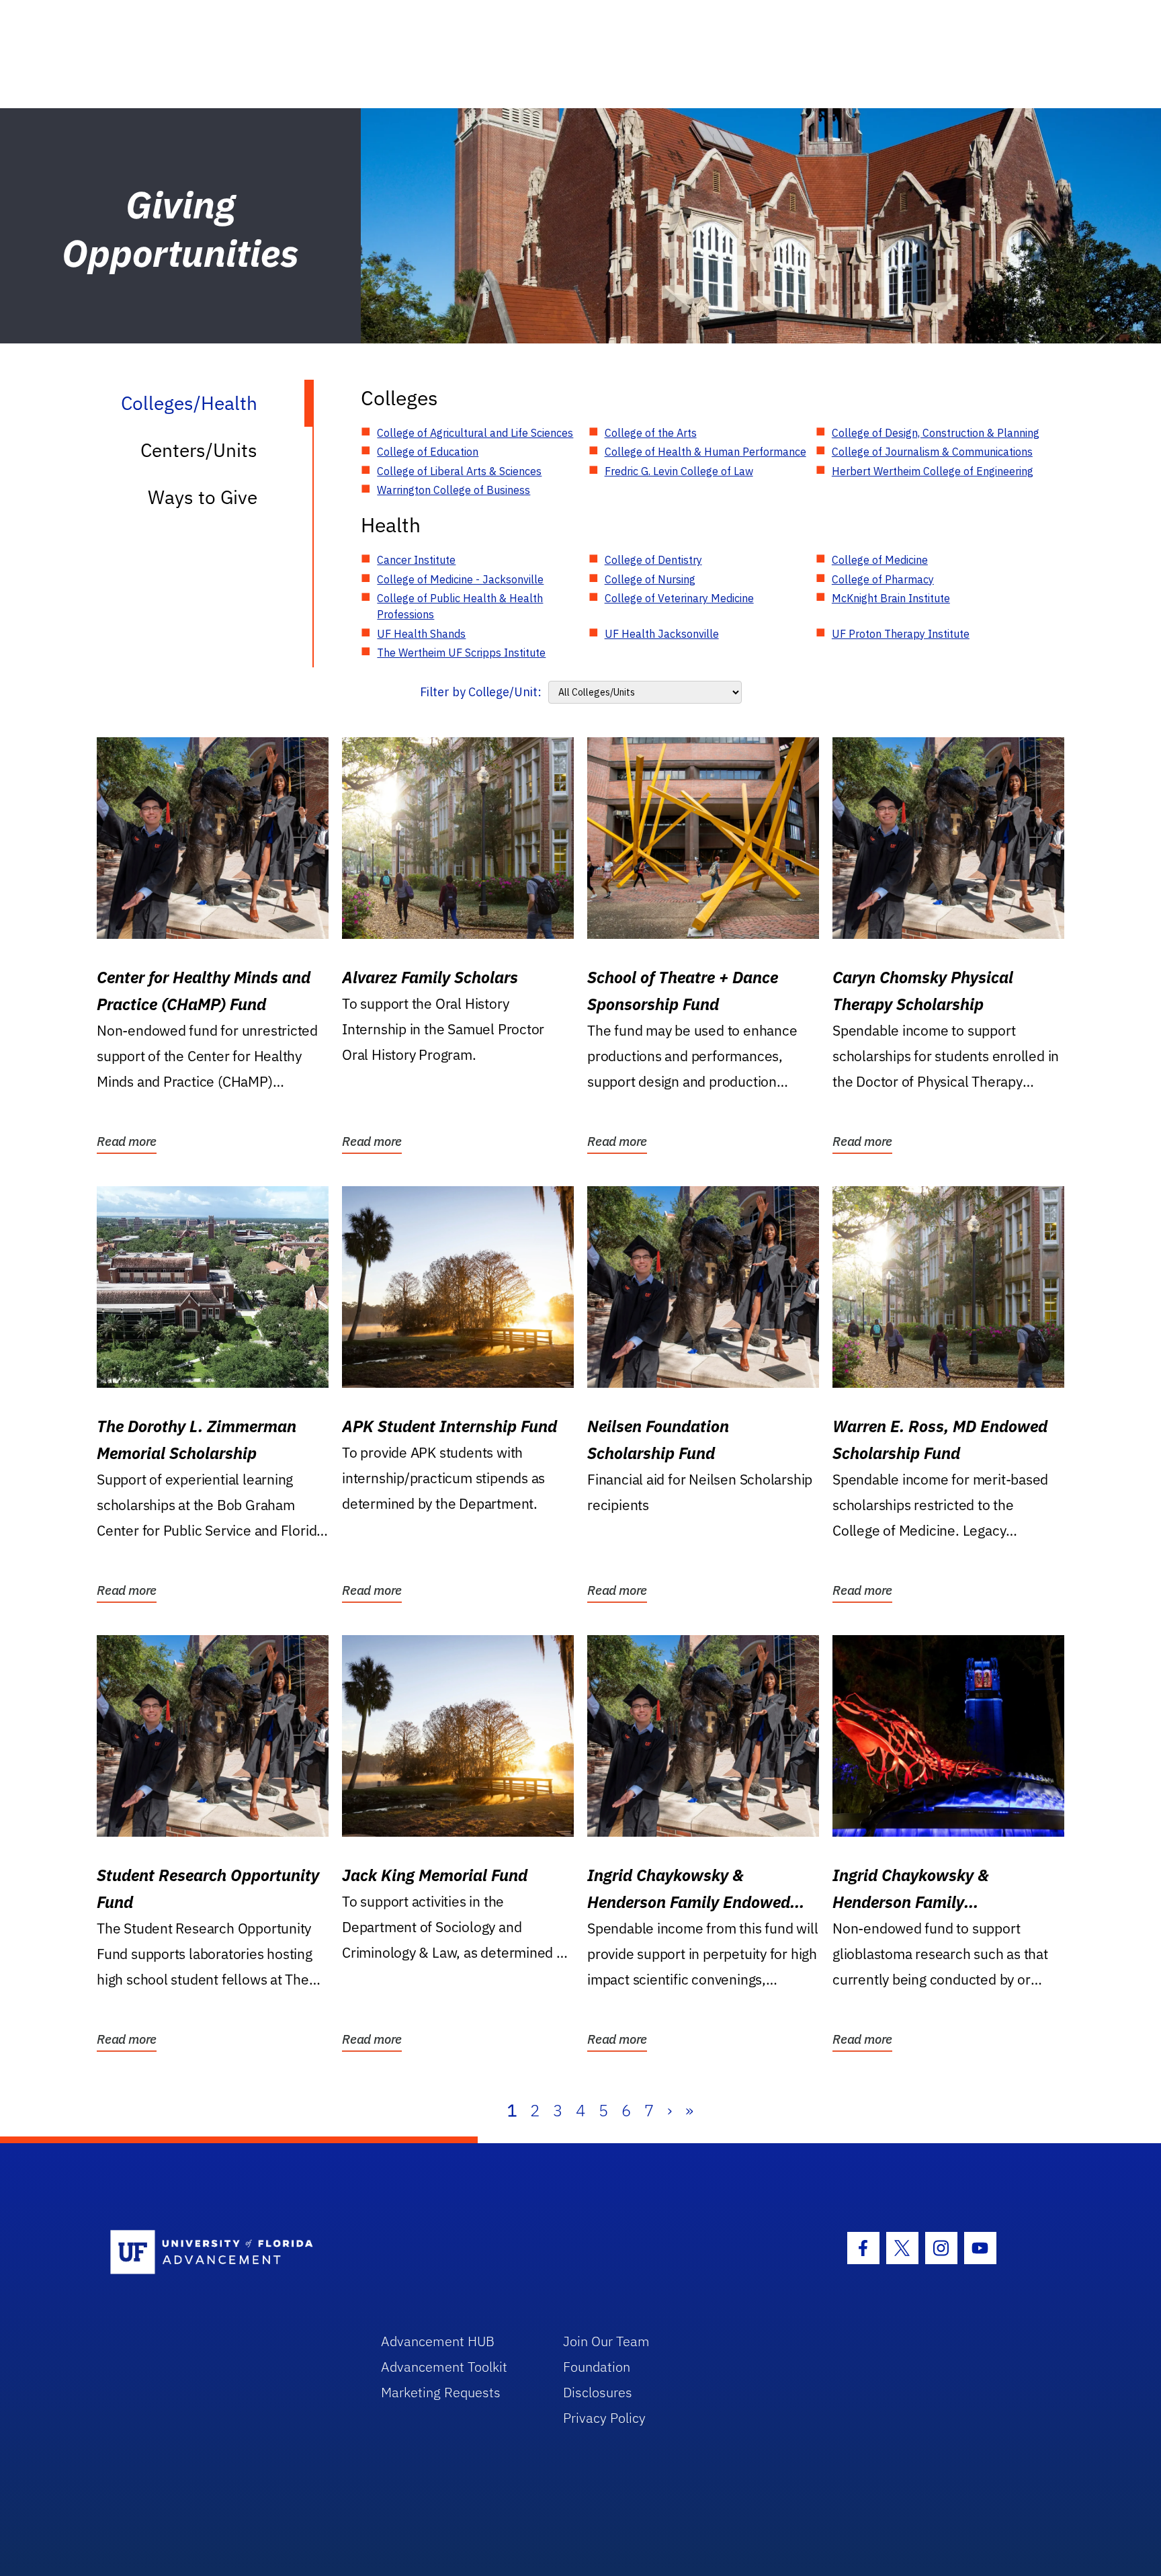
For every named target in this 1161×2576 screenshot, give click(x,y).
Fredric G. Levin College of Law (679, 471)
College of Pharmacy (883, 579)
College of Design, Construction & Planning (936, 433)
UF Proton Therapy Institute (901, 634)
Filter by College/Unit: (481, 692)
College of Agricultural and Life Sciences (475, 433)
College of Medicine (880, 560)
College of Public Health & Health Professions (460, 606)
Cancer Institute (416, 560)
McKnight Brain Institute (891, 598)
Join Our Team (606, 2341)
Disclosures (598, 2392)
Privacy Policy (604, 2418)
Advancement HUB (438, 2341)
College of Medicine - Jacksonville (460, 579)
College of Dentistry (653, 560)
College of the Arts (651, 433)
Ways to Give (203, 497)
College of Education (428, 452)
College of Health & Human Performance (705, 452)
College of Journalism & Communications (932, 452)
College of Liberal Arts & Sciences (459, 471)
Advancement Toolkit (444, 2367)
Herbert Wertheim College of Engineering (933, 471)
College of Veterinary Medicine (679, 598)
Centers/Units (199, 450)
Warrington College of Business (454, 490)
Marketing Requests (441, 2392)
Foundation (597, 2367)
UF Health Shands (421, 634)
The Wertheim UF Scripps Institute (461, 653)
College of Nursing (650, 579)
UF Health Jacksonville (662, 634)
